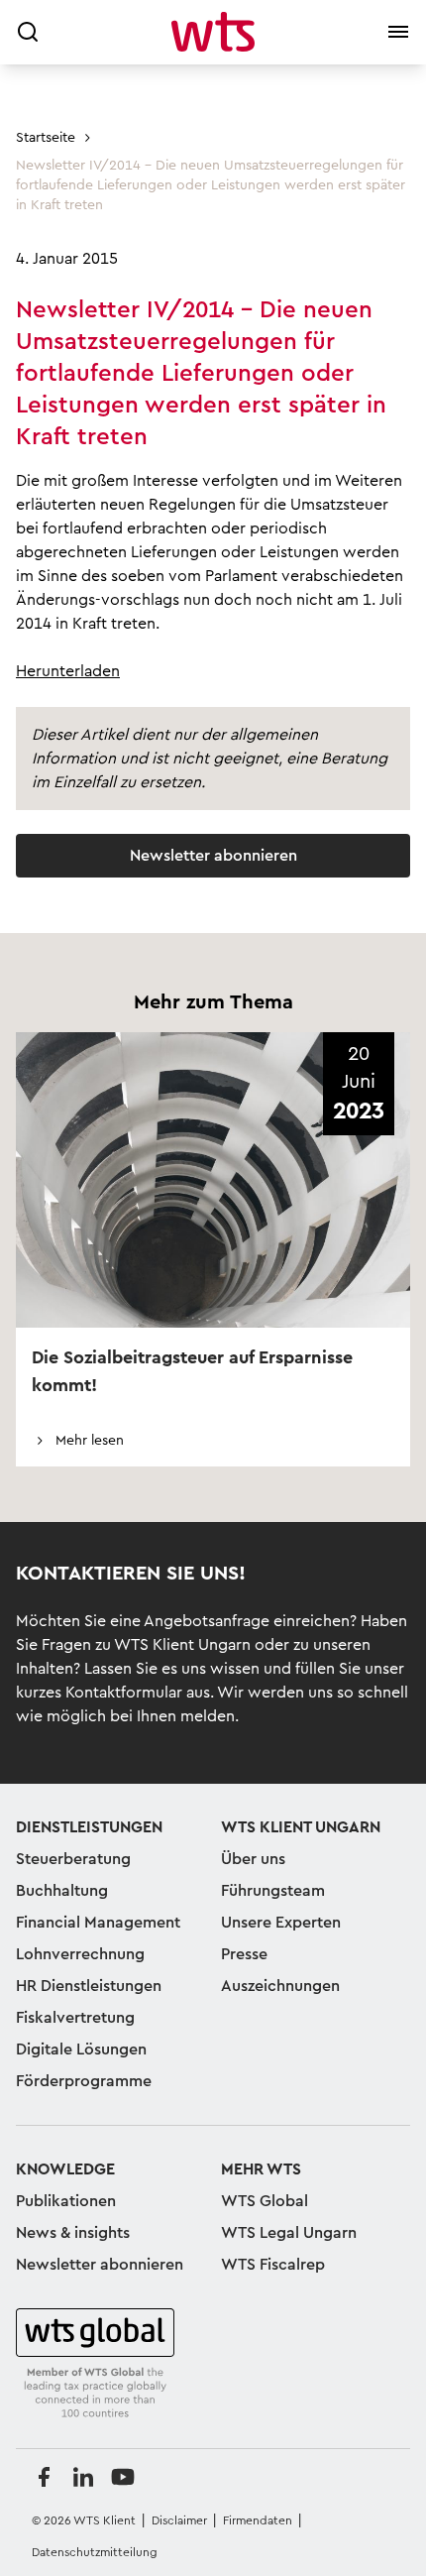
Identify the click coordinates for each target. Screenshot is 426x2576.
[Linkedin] (83, 2477)
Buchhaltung (62, 1891)
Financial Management (98, 1923)
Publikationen (66, 2201)
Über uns (253, 1859)
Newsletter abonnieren (213, 856)
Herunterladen (68, 671)
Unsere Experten (281, 1923)
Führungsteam (273, 1891)
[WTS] (95, 2364)
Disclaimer (179, 2520)
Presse (244, 1954)
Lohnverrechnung (80, 1954)
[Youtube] (123, 2477)
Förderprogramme (84, 2081)
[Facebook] (44, 2477)
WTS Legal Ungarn (289, 2233)
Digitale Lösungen (81, 2049)
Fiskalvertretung (75, 2018)
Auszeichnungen (280, 1986)
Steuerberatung (73, 1859)
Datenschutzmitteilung (95, 2552)
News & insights (73, 2233)
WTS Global (265, 2201)
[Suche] (28, 32)
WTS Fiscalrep (273, 2265)
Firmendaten (258, 2520)
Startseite (46, 138)
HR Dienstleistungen (89, 1986)
